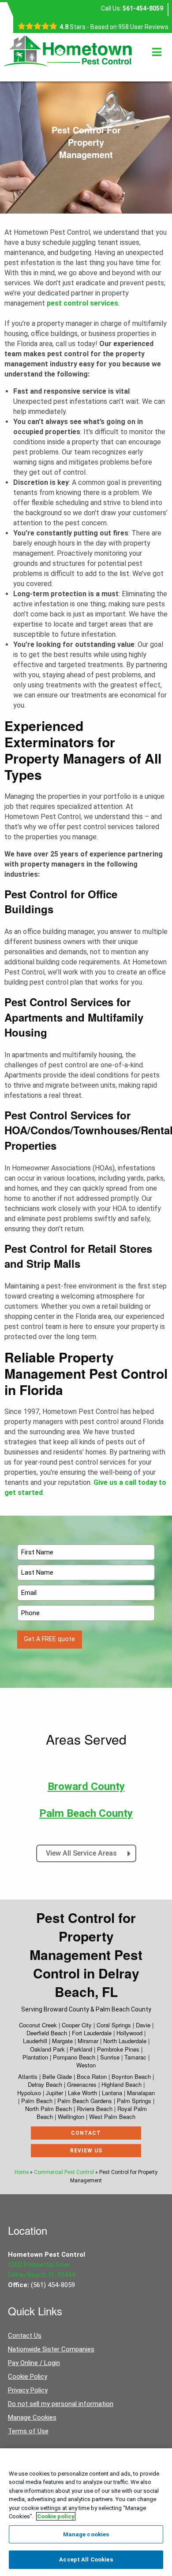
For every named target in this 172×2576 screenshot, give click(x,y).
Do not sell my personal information (61, 2404)
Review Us (86, 2151)
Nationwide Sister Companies (51, 2349)
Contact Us (25, 2336)
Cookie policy (56, 2516)
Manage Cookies (32, 2417)
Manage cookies (86, 2534)
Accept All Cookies (86, 2559)
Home (22, 2172)
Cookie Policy (28, 2377)
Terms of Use (28, 2431)
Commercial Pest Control (64, 2172)
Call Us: (132, 8)
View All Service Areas (82, 1853)
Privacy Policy (28, 2390)
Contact (86, 2133)
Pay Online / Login (34, 2363)
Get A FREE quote (49, 1639)
